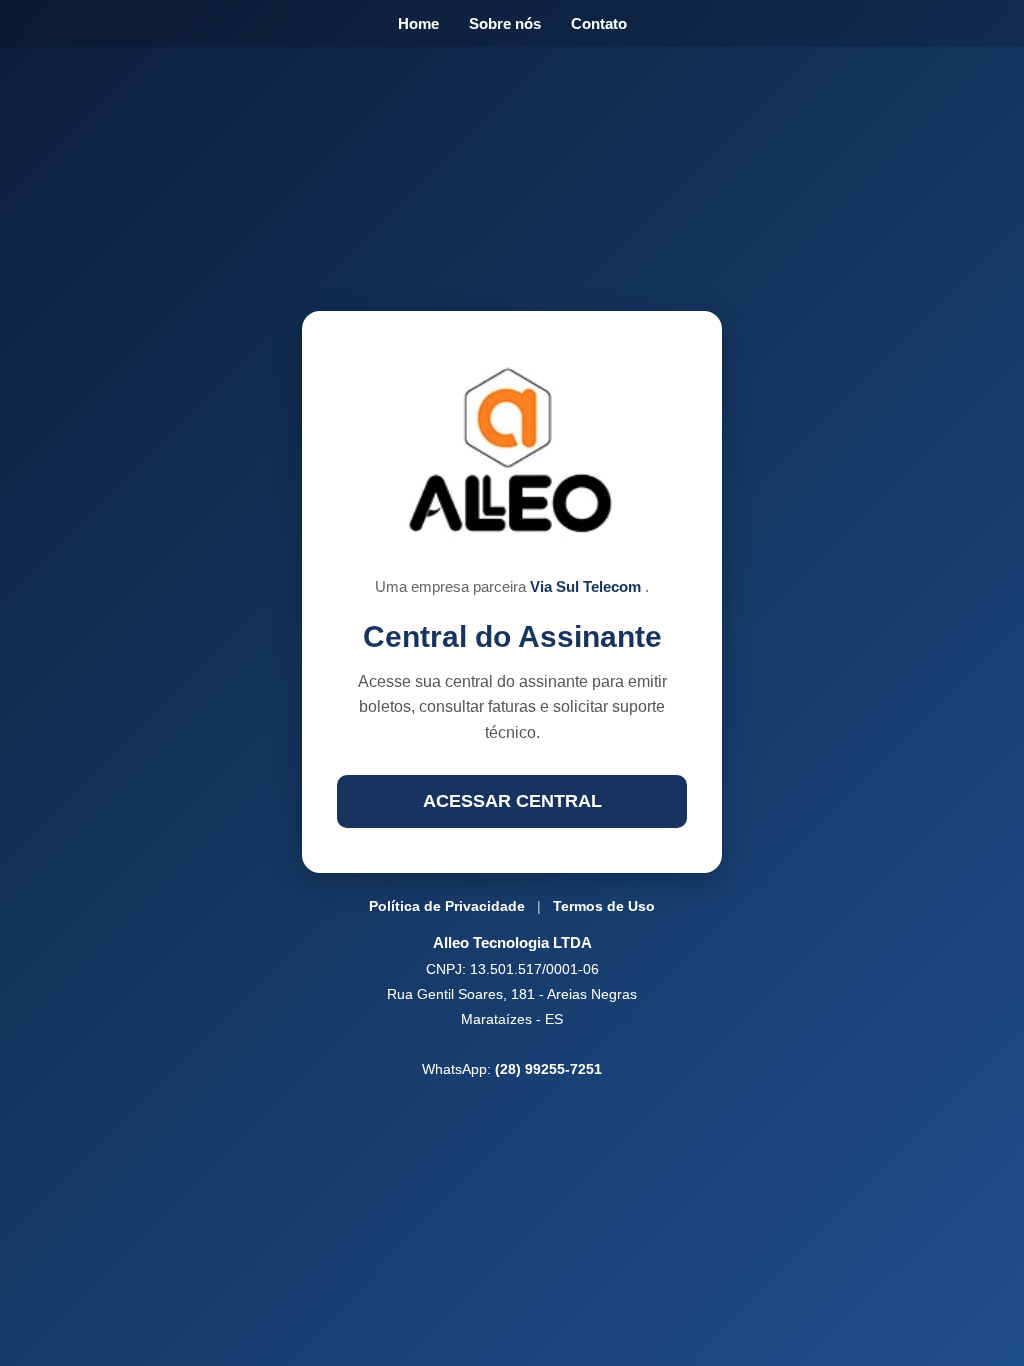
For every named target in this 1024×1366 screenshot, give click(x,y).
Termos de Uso (604, 906)
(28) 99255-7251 (548, 1069)
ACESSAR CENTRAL (512, 801)
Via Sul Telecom (587, 586)
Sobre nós (505, 23)
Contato (599, 23)
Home (418, 23)
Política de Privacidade (447, 906)
